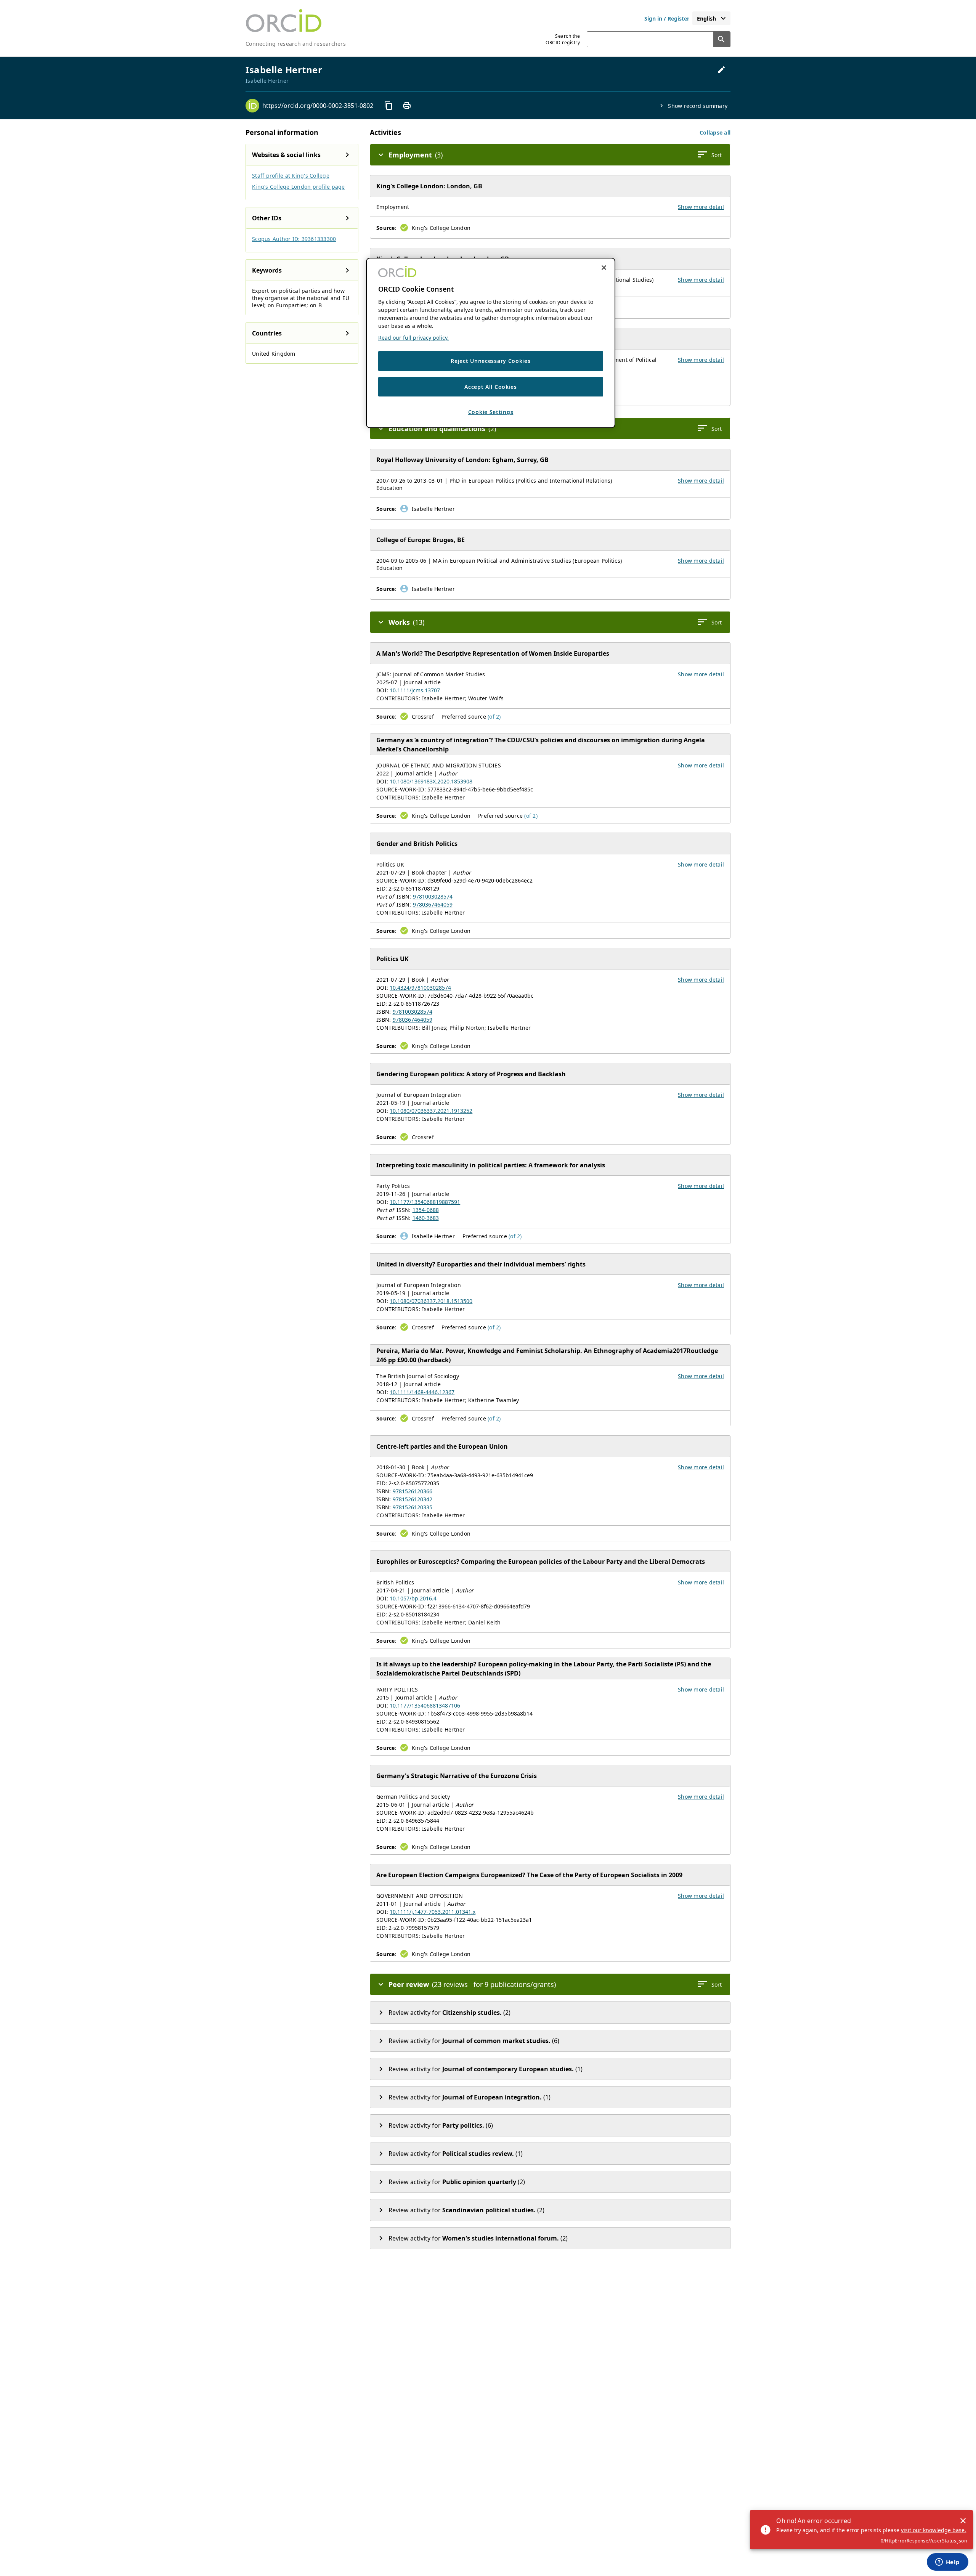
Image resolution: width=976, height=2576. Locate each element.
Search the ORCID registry (563, 39)
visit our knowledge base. (933, 2530)
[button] (715, 132)
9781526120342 (413, 1499)
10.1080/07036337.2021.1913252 (431, 1111)
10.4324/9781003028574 (420, 988)
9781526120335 (413, 1507)
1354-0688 (426, 1210)
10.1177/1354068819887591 (425, 1202)
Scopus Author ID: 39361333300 (294, 239)
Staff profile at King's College (291, 176)
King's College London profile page (299, 187)
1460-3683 (426, 1218)
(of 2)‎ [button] (494, 717)
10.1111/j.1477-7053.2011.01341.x (433, 1912)
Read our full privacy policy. (413, 338)
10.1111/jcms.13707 (415, 690)
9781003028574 (433, 896)
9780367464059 (433, 904)
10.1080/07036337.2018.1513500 (431, 1301)
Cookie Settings (491, 412)
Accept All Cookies (491, 386)
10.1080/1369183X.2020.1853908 (431, 781)
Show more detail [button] (701, 207)
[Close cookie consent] (604, 268)
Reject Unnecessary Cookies (490, 361)
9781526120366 (413, 1491)
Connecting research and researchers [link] (296, 44)
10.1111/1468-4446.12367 (422, 1392)
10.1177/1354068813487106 (425, 1705)
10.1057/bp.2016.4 (413, 1598)
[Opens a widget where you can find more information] (947, 2563)
